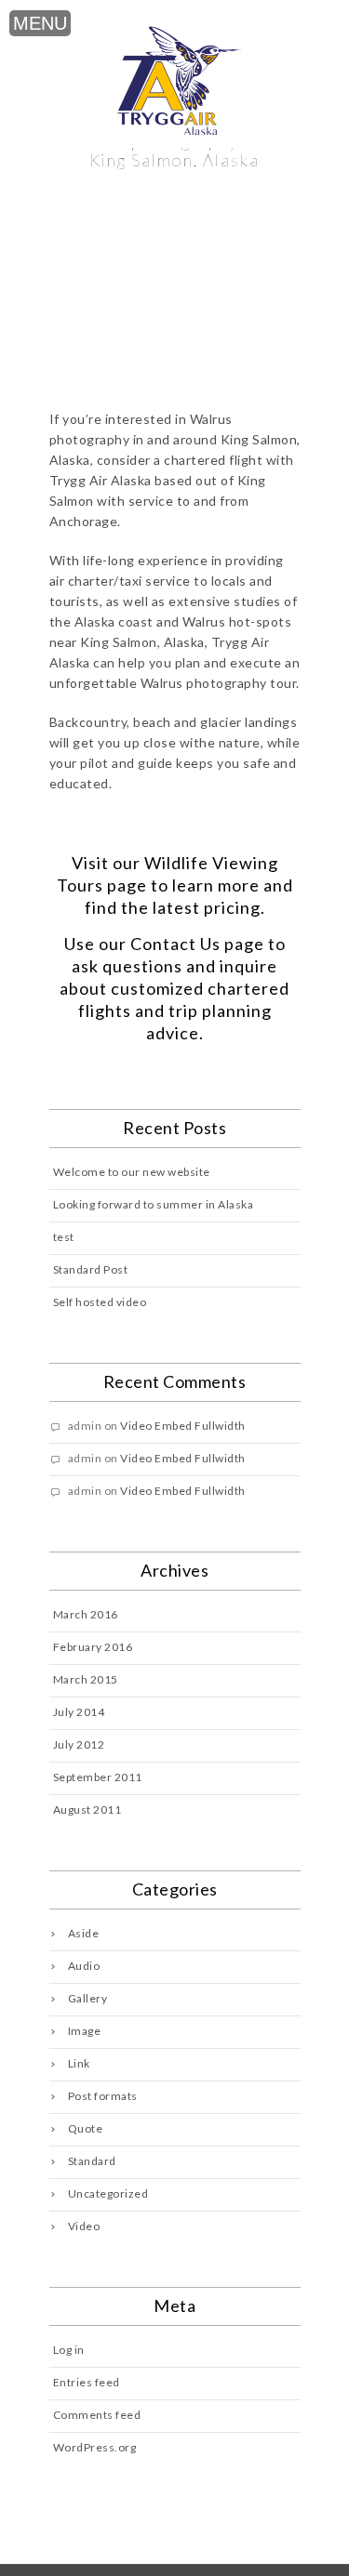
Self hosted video (100, 1302)
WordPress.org (95, 2447)
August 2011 (87, 1810)
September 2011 (98, 1777)
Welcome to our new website (132, 1172)
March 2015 (86, 1679)
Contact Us (175, 944)
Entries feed (87, 2382)
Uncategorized (108, 2193)
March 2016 (86, 1614)
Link (79, 2063)
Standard (92, 2161)
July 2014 (79, 1712)
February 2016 (93, 1647)
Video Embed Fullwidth (183, 1426)
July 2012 (79, 1744)
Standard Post (91, 1269)
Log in (69, 2350)
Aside (84, 1933)
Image (85, 2031)
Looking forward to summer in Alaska (154, 1204)
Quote (86, 2128)
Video (84, 2226)
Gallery (88, 1998)
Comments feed (97, 2415)
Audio (84, 1966)
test (64, 1237)
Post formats (103, 2096)
